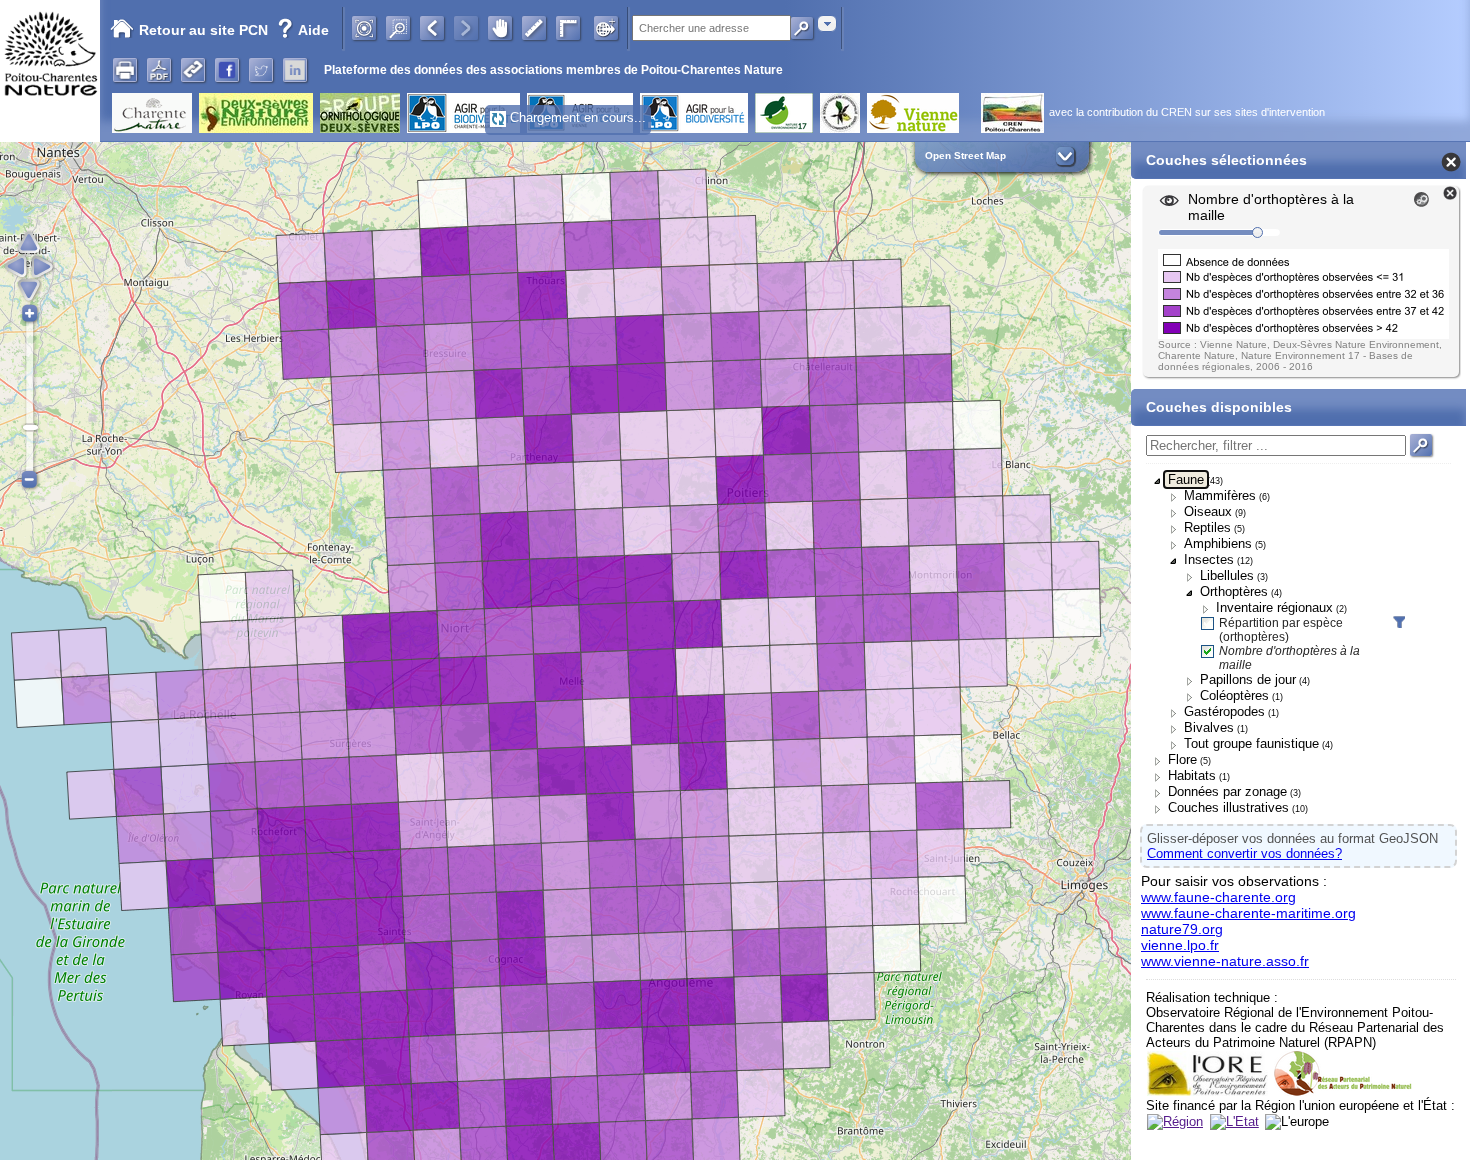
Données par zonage (1227, 791)
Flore (1182, 759)
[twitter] (261, 70)
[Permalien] (193, 70)
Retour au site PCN (203, 30)
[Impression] (125, 70)
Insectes (1209, 559)
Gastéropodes (1224, 711)
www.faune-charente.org (1218, 897)
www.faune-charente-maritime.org (1248, 913)
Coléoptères (1234, 695)
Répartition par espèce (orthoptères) (1281, 630)
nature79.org (1182, 929)
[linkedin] (295, 70)
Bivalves (1209, 727)
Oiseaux (1208, 511)
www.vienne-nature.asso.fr (1225, 961)
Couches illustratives (1228, 807)
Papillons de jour (1248, 679)
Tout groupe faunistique (1251, 743)
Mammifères (1220, 495)
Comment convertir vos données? (1244, 853)
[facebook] (227, 70)
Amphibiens (1218, 543)
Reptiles (1207, 527)
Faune (1186, 479)
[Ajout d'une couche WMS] (606, 28)
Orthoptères (1234, 591)
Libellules (1227, 575)
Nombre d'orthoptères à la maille (1289, 658)
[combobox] (827, 23)
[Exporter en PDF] (159, 70)
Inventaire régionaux (1274, 607)
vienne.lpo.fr (1180, 945)
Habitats (1192, 775)
